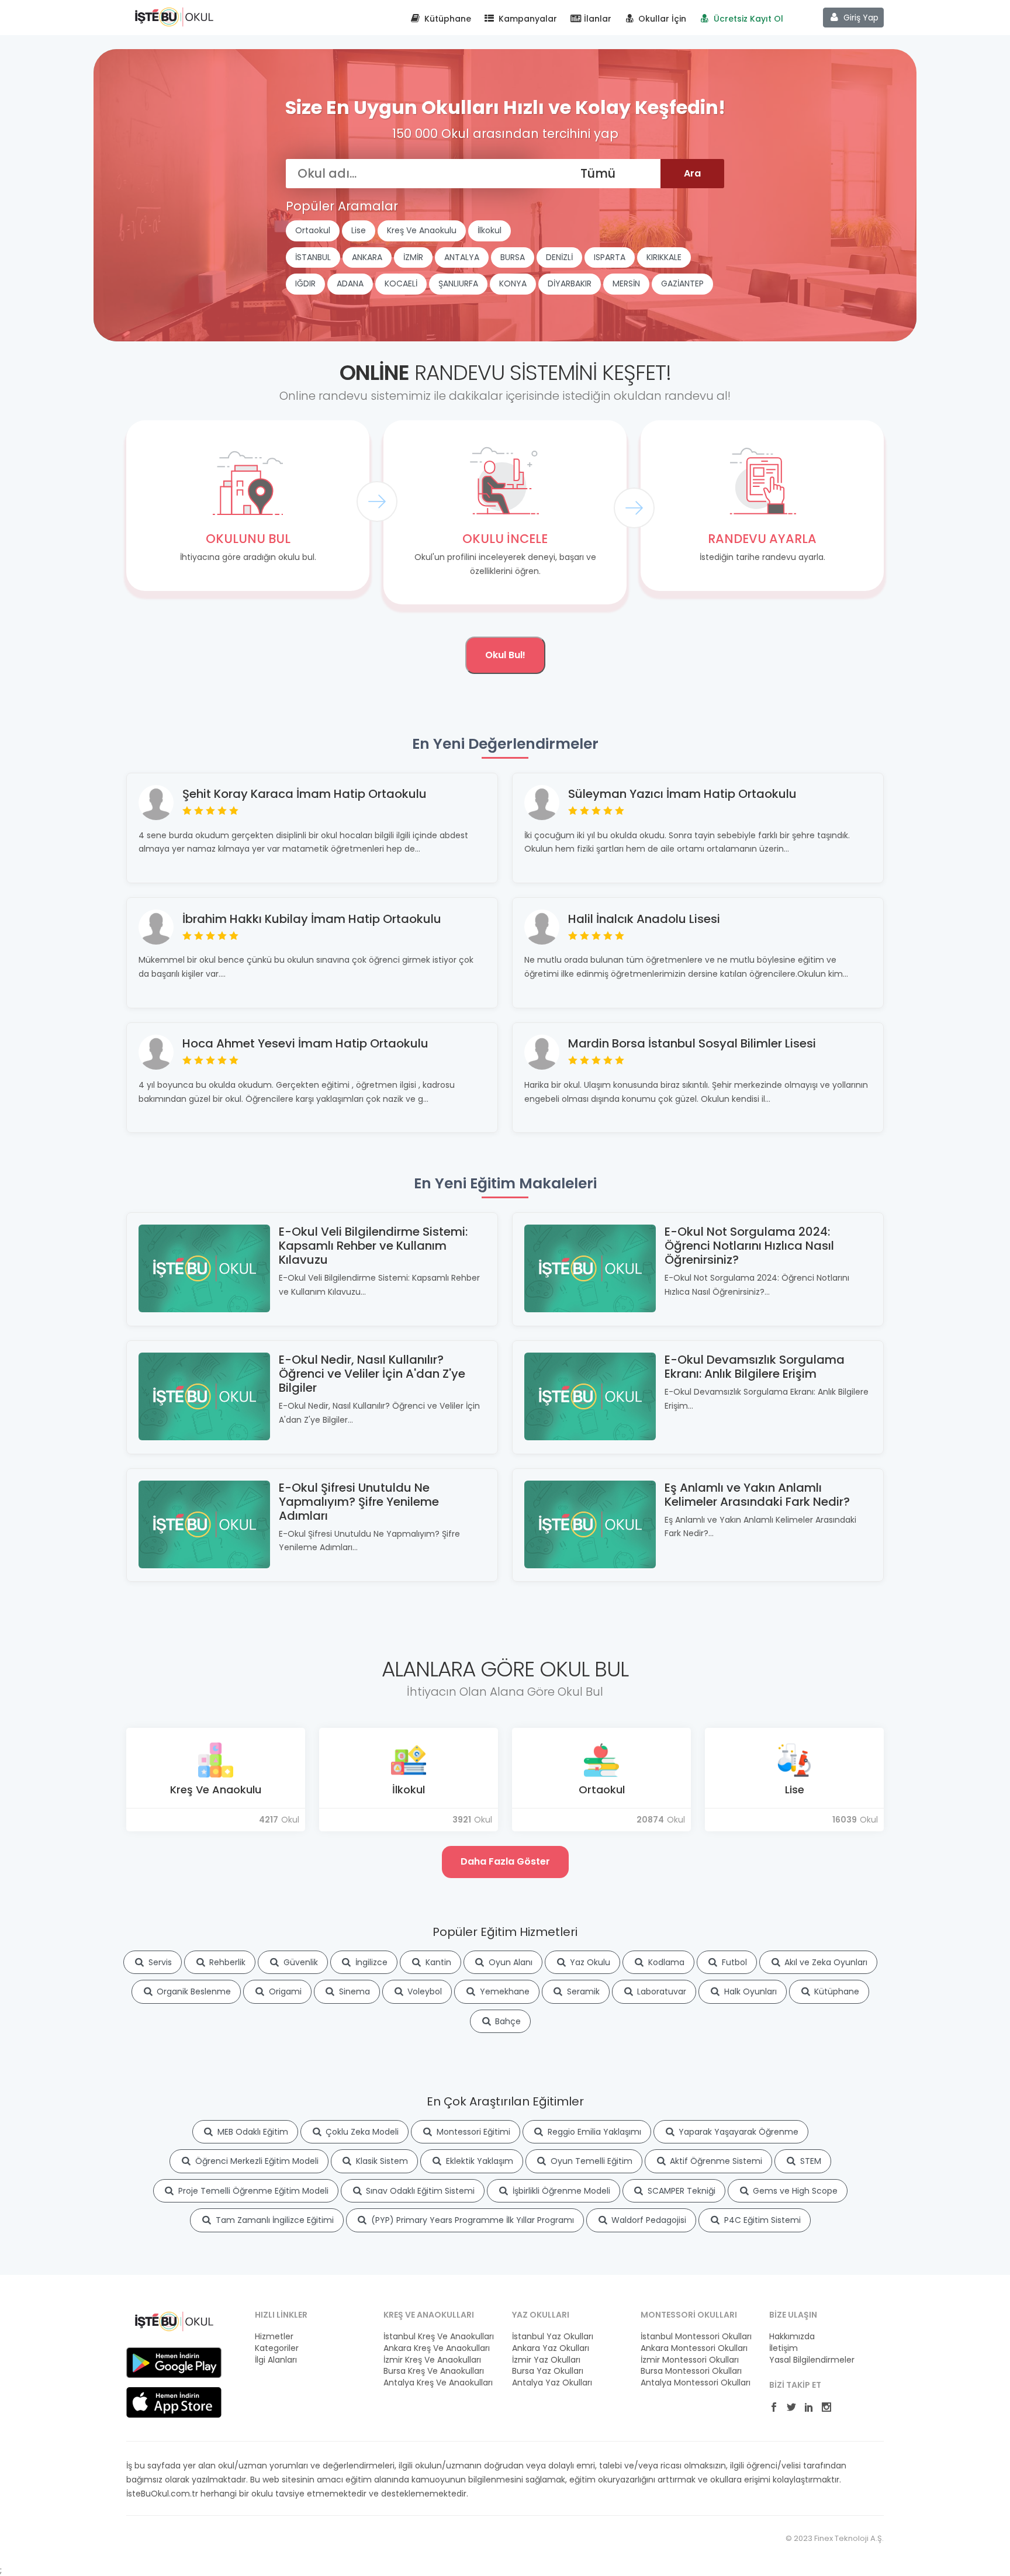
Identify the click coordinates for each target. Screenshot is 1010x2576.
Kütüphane (447, 19)
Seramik (582, 1991)
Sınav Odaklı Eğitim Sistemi (419, 2191)
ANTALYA (462, 257)
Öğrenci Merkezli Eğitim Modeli (256, 2161)
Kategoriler (277, 2348)
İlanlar (596, 19)
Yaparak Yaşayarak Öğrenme (737, 2132)
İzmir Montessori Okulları (690, 2360)
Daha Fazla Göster (505, 1861)
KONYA (513, 283)
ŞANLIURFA (458, 283)
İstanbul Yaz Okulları (553, 2337)
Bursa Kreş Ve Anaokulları (434, 2371)
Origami (284, 1991)
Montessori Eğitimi (472, 2132)
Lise (359, 230)
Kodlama (665, 1962)
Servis (159, 1962)
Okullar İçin (661, 19)
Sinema (353, 1991)
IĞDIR (305, 283)
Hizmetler (274, 2337)
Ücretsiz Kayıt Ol (747, 19)
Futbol (733, 1962)
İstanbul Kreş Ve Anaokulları (439, 2337)
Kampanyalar (527, 19)
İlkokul (490, 230)
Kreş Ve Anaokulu (422, 230)
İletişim (784, 2348)
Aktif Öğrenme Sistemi (715, 2161)
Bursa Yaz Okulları (548, 2371)
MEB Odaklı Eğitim (252, 2132)
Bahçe (507, 2021)
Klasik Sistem (381, 2161)
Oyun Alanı (509, 1962)
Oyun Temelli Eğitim (590, 2161)
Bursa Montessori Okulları (691, 2371)
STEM (810, 2161)
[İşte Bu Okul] (174, 2321)
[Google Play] (174, 2362)
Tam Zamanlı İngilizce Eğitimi (274, 2220)
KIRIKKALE (664, 257)
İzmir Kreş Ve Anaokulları (432, 2360)
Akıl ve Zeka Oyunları (825, 1962)
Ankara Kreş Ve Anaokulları (437, 2348)
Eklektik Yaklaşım (478, 2161)
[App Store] (174, 2402)
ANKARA (367, 257)
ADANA (350, 283)
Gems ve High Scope (794, 2191)
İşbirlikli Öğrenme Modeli (560, 2191)
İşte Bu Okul (174, 16)
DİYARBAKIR (570, 283)
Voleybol (423, 1991)
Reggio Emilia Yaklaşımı (593, 2132)
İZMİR (413, 257)
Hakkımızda (792, 2337)
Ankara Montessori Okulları (694, 2348)
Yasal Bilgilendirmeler (812, 2360)
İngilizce (370, 1962)
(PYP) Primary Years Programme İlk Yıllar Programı (471, 2220)
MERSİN (626, 283)
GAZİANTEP (682, 283)
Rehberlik (226, 1962)
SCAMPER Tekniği (680, 2191)
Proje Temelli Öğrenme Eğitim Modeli (252, 2191)
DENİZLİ (559, 257)
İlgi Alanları (276, 2360)
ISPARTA (610, 257)
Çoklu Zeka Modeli (361, 2132)
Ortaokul (313, 230)
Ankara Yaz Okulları (551, 2348)
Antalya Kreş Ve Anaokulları (438, 2383)
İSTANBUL (313, 257)
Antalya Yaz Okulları (552, 2383)
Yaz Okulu (589, 1962)
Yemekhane (504, 1991)
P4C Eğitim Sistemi (761, 2220)
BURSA (513, 257)
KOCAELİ (401, 283)
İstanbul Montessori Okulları (696, 2337)
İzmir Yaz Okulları (546, 2360)
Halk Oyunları (749, 1991)
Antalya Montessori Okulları (696, 2383)
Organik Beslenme (193, 1991)
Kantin (437, 1962)
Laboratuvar (660, 1991)
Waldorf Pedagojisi (648, 2220)
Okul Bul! (505, 655)
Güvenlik (300, 1962)
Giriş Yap (860, 18)
